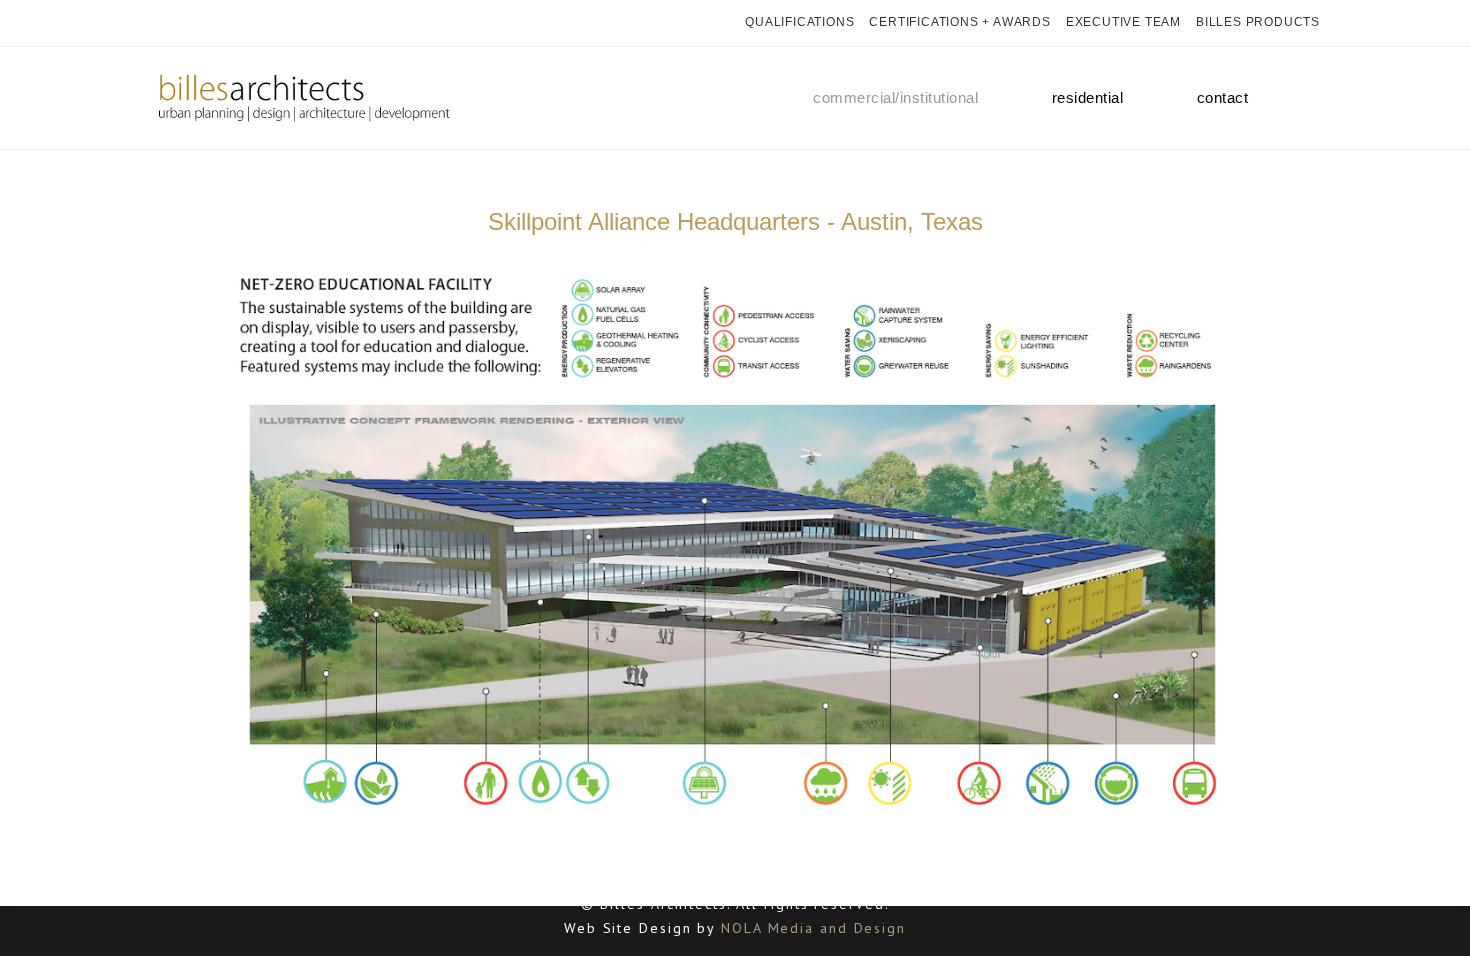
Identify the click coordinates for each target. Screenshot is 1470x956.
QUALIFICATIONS (799, 22)
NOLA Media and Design (813, 928)
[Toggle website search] (1304, 98)
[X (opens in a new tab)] (159, 23)
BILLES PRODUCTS (1258, 22)
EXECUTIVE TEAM (1123, 22)
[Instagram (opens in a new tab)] (205, 23)
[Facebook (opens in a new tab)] (180, 23)
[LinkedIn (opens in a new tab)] (230, 23)
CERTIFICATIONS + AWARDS (959, 22)
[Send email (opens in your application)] (255, 23)
